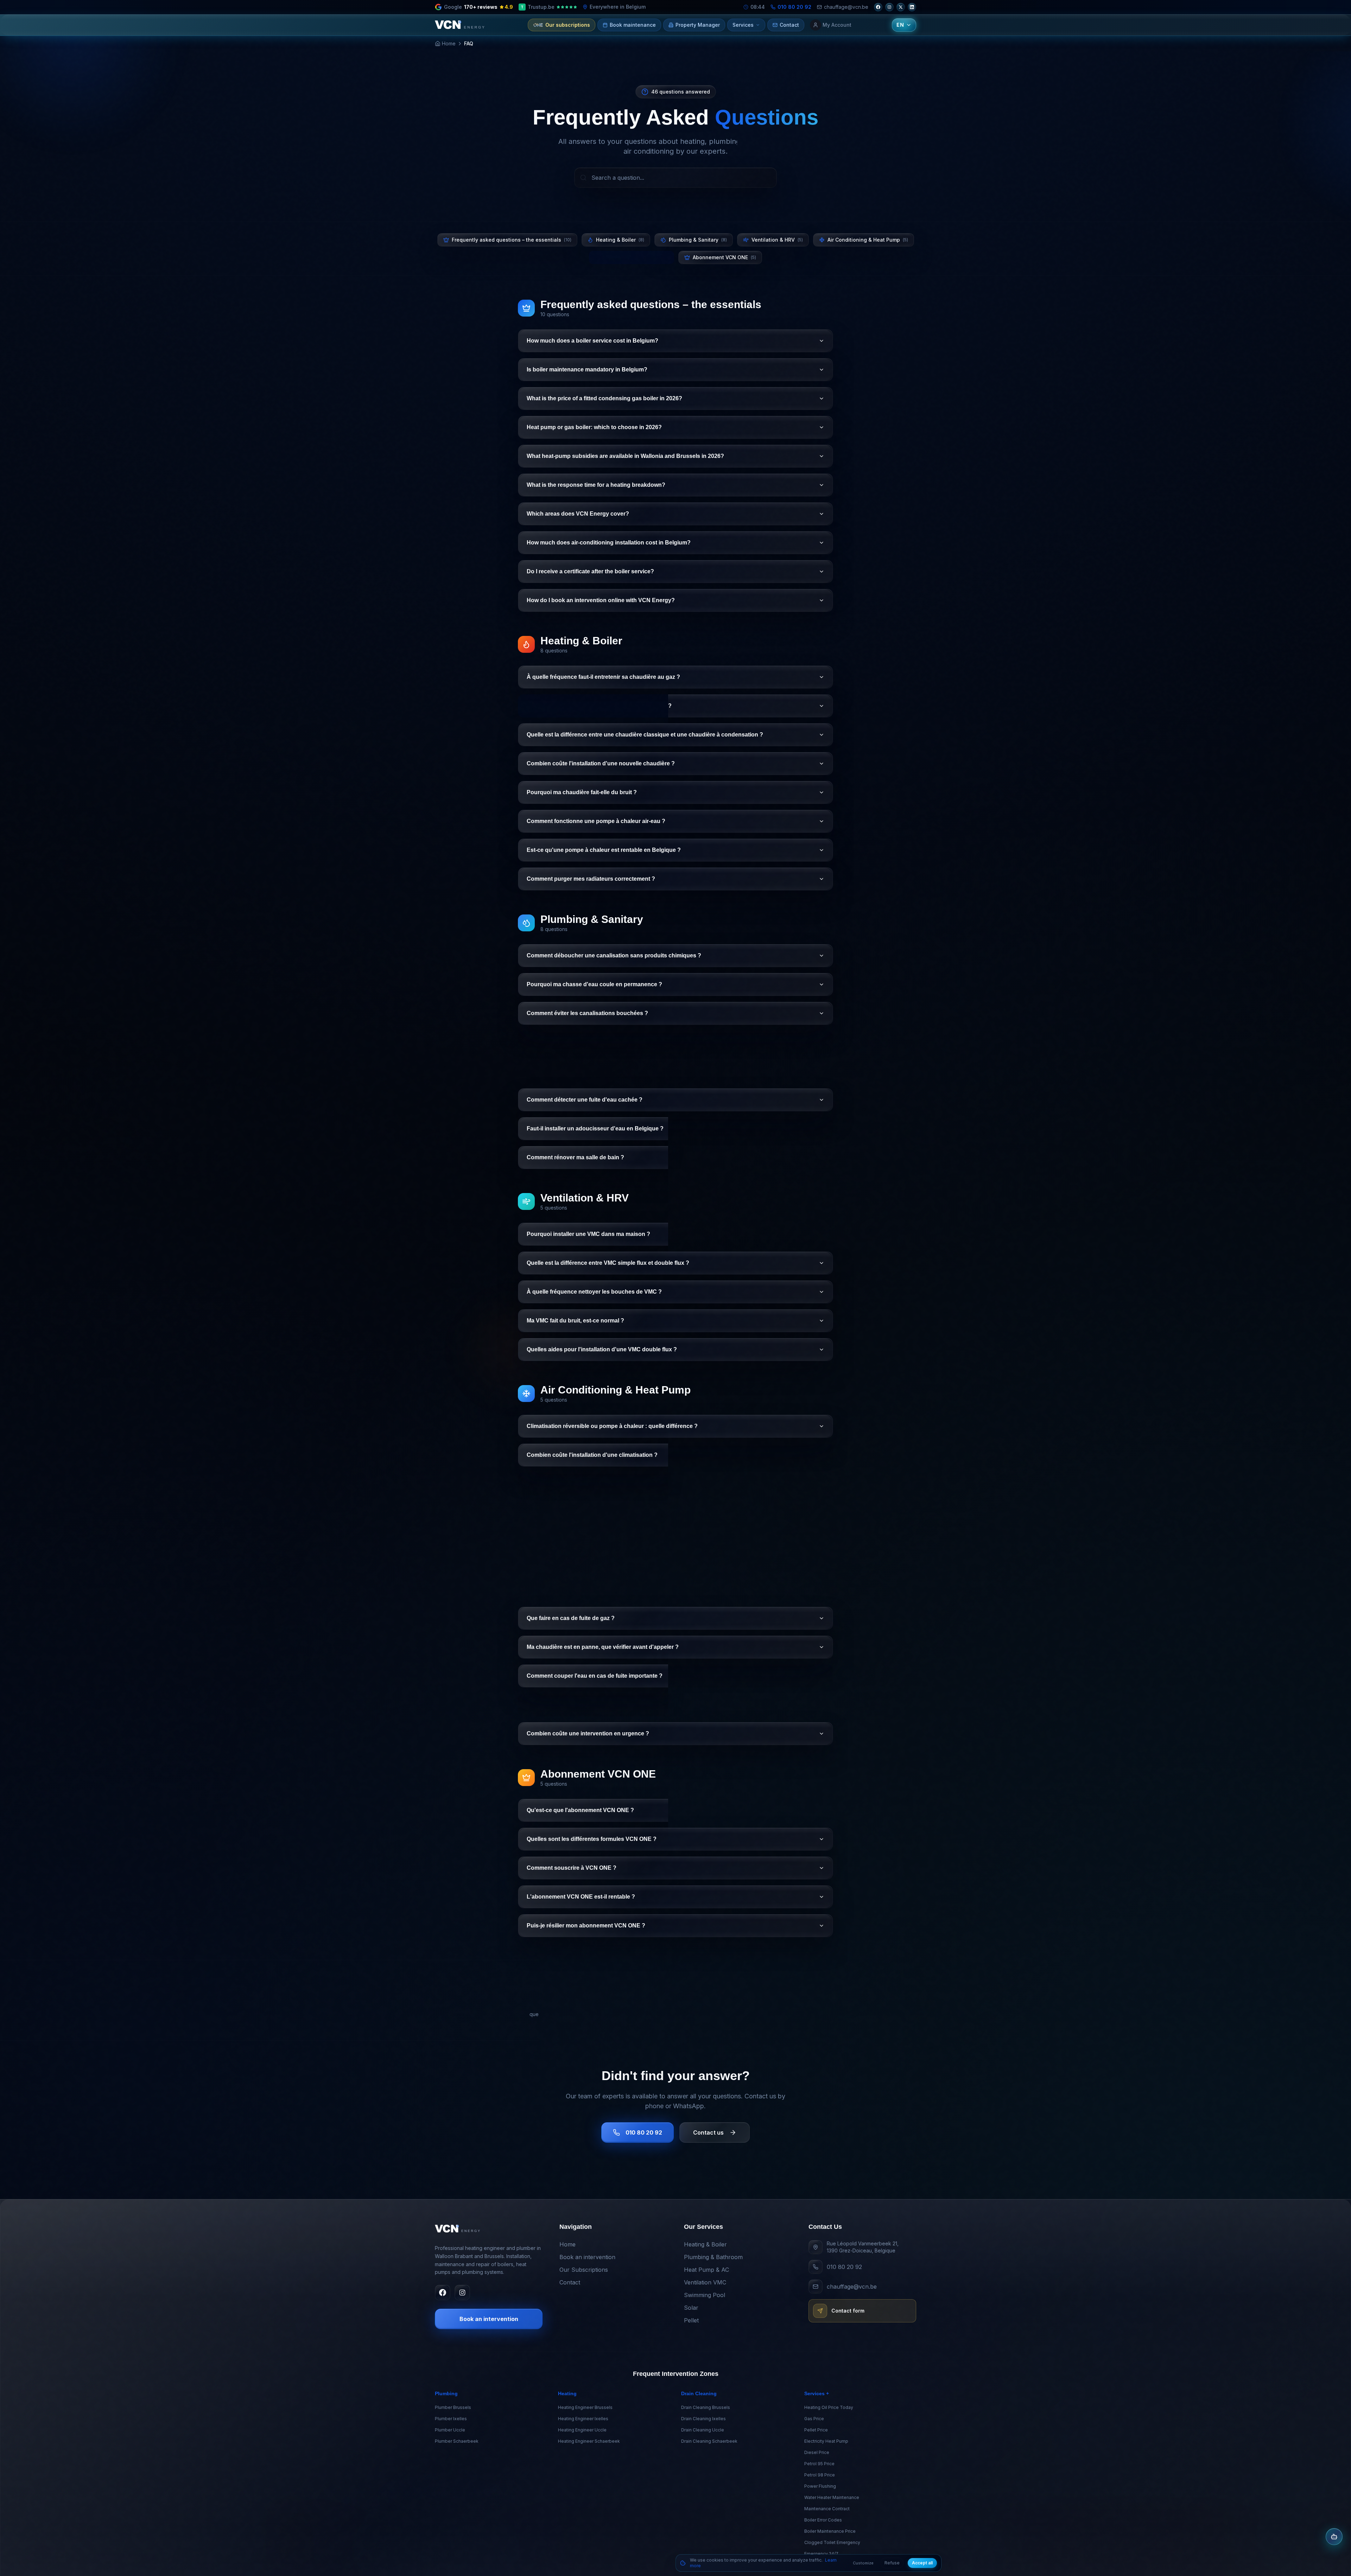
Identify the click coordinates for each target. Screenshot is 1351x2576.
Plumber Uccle (450, 2430)
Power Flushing (820, 2486)
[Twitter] (901, 7)
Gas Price (814, 2419)
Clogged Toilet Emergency (832, 2542)
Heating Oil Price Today (829, 2407)
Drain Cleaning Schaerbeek (709, 2441)
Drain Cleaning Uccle (703, 2430)
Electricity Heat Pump (826, 2441)
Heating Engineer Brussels (585, 2407)
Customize (863, 2563)
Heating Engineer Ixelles (583, 2419)
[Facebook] (878, 7)
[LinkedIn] (912, 7)
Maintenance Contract (827, 2509)
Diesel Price (817, 2452)
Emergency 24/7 (821, 2554)
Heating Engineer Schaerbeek (589, 2441)
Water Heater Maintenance (832, 2497)
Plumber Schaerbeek (457, 2441)
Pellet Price (816, 2430)
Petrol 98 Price (820, 2475)
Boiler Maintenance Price (830, 2531)
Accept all (922, 2563)
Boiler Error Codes (823, 2520)
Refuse (892, 2563)
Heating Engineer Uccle (582, 2430)
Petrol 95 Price (819, 2464)
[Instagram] (889, 7)
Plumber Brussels (453, 2407)
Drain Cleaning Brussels (706, 2407)
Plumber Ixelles (451, 2419)
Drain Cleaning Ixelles (703, 2419)
